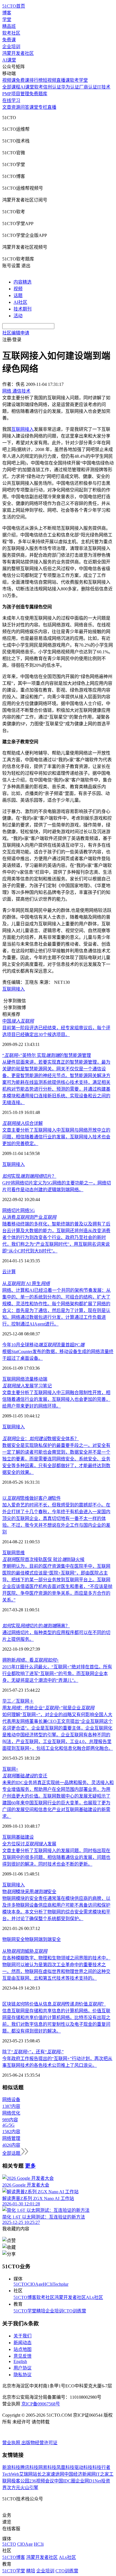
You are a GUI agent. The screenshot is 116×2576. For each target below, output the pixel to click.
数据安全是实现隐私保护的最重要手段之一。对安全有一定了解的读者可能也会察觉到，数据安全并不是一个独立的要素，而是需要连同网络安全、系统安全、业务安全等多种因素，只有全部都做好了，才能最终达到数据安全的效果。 (56, 1459)
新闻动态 (23, 2343)
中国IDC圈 (65, 2481)
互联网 (9, 1379)
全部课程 (11, 87)
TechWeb (11, 2474)
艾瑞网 (26, 2474)
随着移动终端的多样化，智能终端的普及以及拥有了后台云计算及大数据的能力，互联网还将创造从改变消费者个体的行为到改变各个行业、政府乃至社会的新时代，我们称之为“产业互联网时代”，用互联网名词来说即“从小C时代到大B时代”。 (56, 1237)
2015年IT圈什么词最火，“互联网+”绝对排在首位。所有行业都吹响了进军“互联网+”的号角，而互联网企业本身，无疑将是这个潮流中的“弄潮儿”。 (57, 1674)
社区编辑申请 (16, 333)
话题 (18, 295)
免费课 (9, 40)
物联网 (32, 1939)
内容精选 (23, 282)
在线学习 (11, 100)
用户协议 (23, 2368)
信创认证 (52, 87)
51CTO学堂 (25, 2311)
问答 (25, 107)
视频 (18, 289)
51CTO (20, 2284)
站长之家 (42, 2474)
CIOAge (35, 2284)
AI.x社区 (94, 2297)
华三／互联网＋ (18, 1701)
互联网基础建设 (18, 1837)
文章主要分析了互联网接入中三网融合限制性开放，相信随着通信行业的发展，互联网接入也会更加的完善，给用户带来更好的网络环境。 (56, 1399)
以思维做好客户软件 (32, 1498)
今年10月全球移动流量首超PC (43, 1345)
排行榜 (36, 80)
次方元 (14, 2488)
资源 (16, 107)
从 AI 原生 (26, 1284)
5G (32, 1210)
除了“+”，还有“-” (33, 2052)
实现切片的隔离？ (36, 1626)
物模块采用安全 (29, 1892)
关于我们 (23, 2336)
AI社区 (20, 302)
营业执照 (12, 2443)
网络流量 (25, 1379)
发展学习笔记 (27, 1386)
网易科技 (47, 2467)
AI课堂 (9, 60)
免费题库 (38, 94)
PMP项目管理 (16, 94)
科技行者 (101, 2467)
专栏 (43, 107)
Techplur (61, 2284)
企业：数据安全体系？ (41, 1439)
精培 (41, 2311)
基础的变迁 (25, 1776)
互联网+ (10, 1769)
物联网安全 (14, 1939)
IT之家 (102, 2474)
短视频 (50, 80)
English (20, 2361)
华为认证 (70, 87)
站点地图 (23, 2349)
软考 (39, 87)
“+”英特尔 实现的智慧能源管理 (47, 1055)
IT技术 (104, 87)
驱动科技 (83, 2467)
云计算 (9, 1272)
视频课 (9, 80)
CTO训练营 (75, 2311)
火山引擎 (29, 2488)
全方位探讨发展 (29, 1844)
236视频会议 (42, 2481)
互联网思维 (14, 1553)
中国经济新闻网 (80, 2474)
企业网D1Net (88, 2481)
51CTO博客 (25, 2297)
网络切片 (11, 1210)
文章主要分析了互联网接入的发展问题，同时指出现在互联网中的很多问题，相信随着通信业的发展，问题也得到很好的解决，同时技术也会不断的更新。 (56, 1857)
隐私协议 (23, 2375)
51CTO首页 (14, 6)
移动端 (41, 1379)
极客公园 (20, 2481)
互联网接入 (14, 989)
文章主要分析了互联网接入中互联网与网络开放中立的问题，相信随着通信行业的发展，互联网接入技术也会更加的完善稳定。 (56, 1137)
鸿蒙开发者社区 (18, 53)
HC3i (48, 2284)
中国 (18, 1021)
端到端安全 (50, 1939)
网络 (25, 1210)
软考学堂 (79, 80)
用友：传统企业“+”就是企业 (48, 1708)
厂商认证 (88, 87)
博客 (7, 13)
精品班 (9, 26)
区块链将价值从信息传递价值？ (54, 2004)
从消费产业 (29, 1217)
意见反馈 (23, 2356)
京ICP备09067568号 (41, 2404)
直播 (52, 107)
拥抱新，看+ (31, 1660)
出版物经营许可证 (39, 2443)
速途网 (57, 2474)
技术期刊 (23, 309)
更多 (30, 2166)
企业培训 (11, 47)
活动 (18, 316)
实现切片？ (29, 1176)
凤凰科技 (65, 2467)
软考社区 (11, 33)
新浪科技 (11, 2467)
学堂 (7, 20)
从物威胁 (25, 1951)
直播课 (63, 80)
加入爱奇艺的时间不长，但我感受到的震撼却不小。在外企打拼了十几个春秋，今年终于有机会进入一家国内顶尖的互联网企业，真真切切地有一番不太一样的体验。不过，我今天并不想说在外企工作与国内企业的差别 (56, 1518)
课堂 (34, 107)
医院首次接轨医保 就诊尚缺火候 (43, 1559)
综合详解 (23, 1123)
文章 (7, 107)
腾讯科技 (29, 2467)
